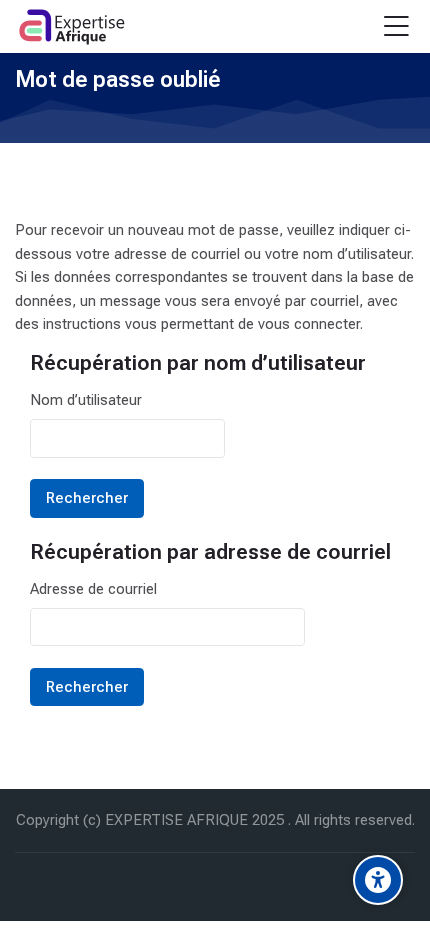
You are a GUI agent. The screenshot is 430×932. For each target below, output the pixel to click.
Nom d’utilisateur (86, 400)
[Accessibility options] (378, 880)
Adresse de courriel (93, 589)
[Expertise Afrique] (72, 27)
